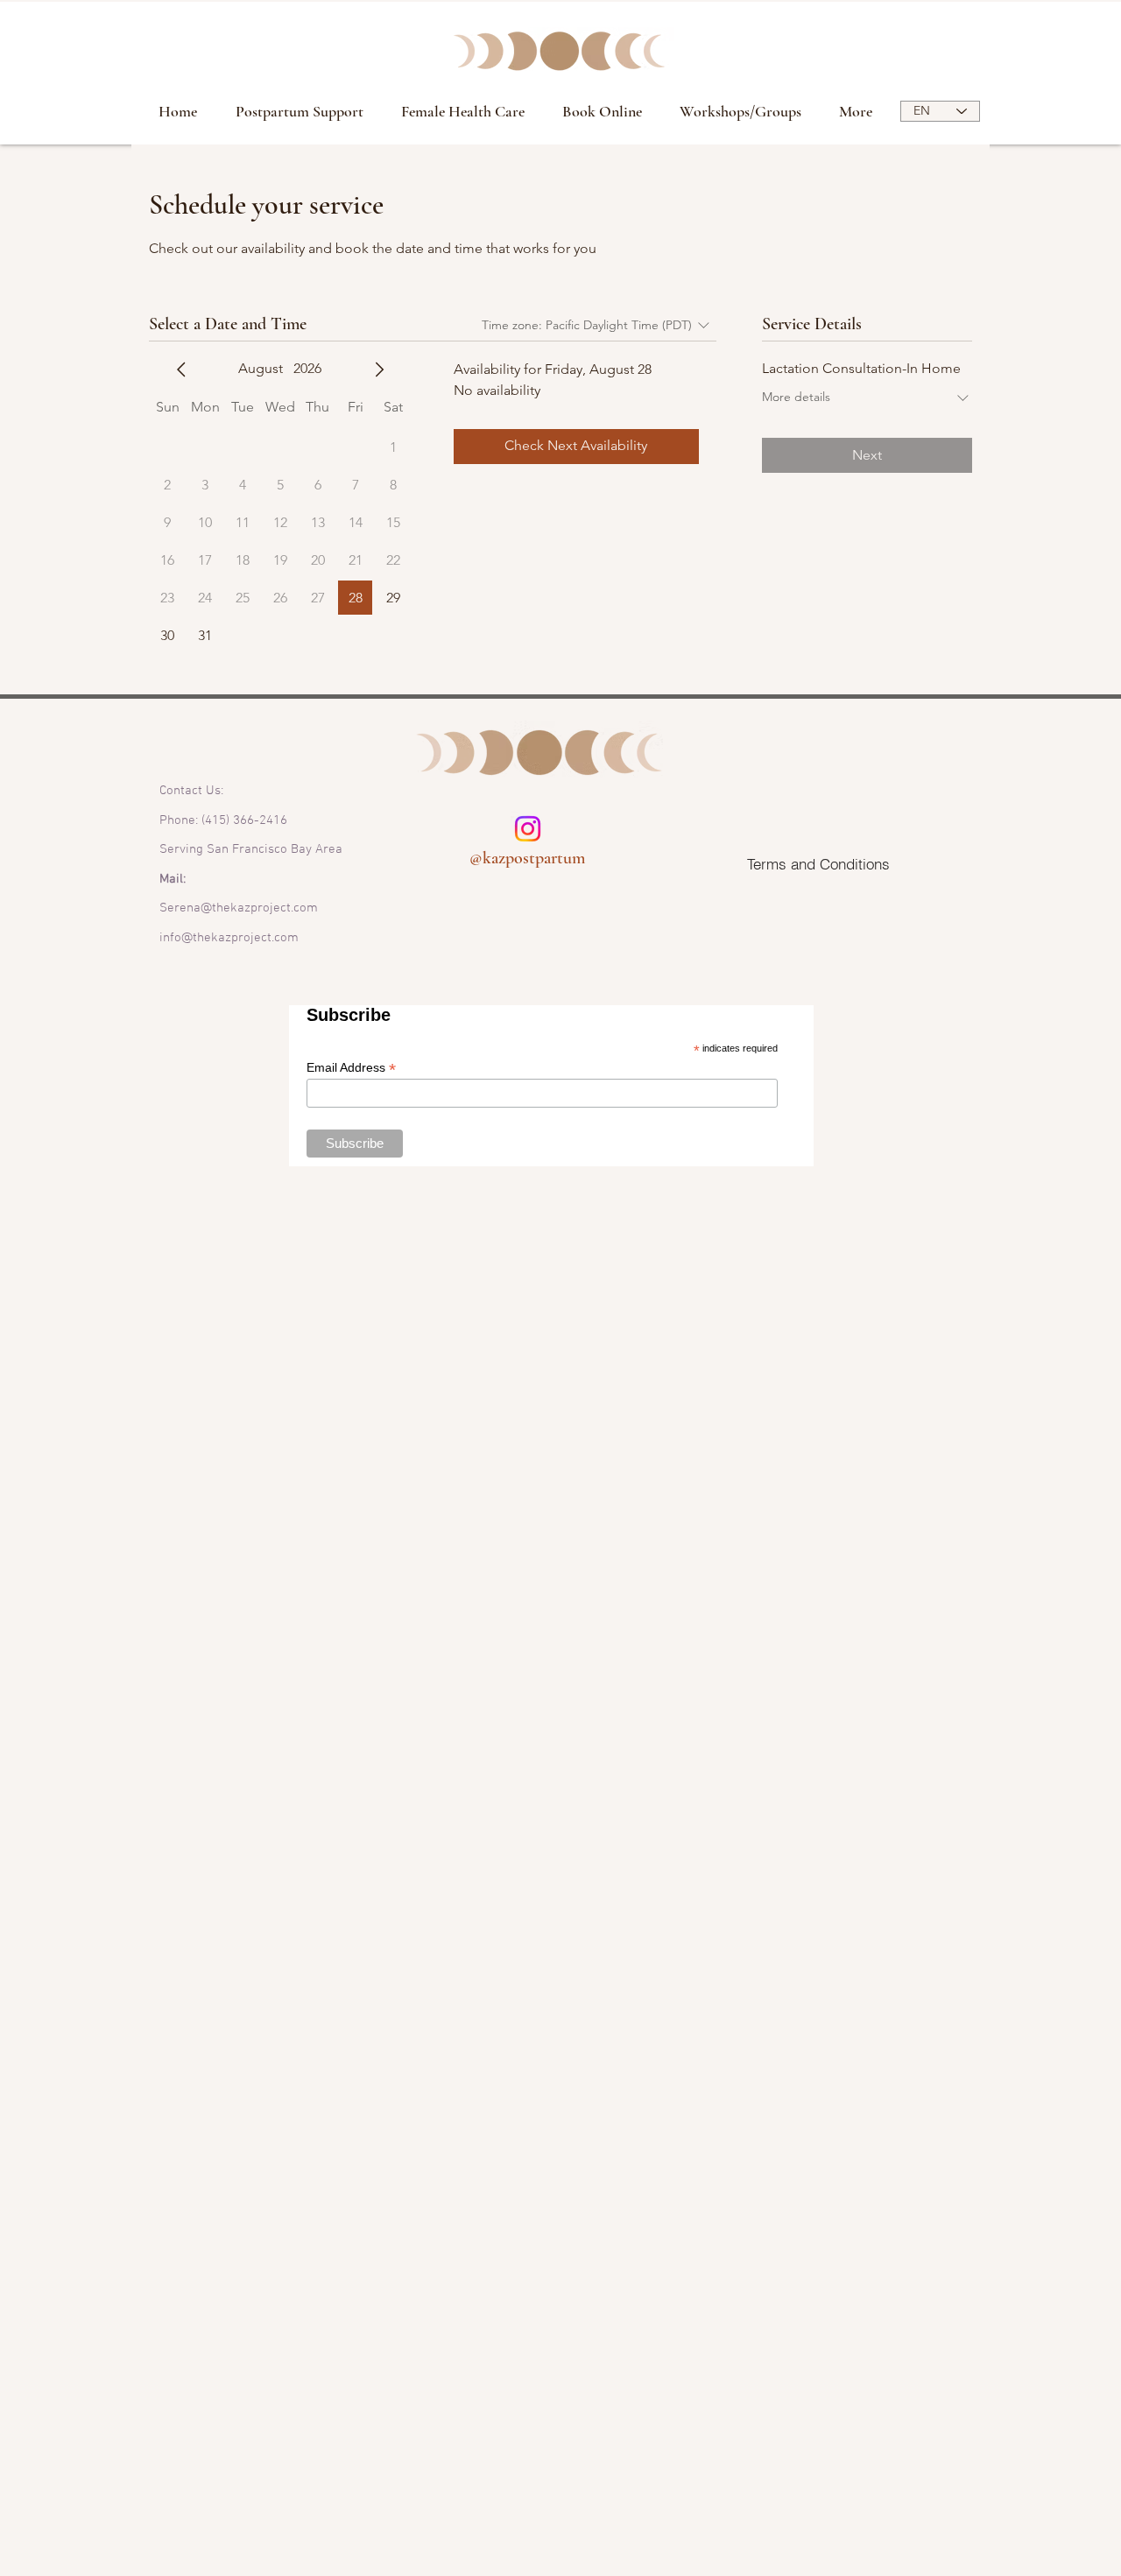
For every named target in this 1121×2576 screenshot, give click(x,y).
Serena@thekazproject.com (239, 908)
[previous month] (181, 370)
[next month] (379, 370)
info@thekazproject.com (229, 938)
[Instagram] (528, 829)
